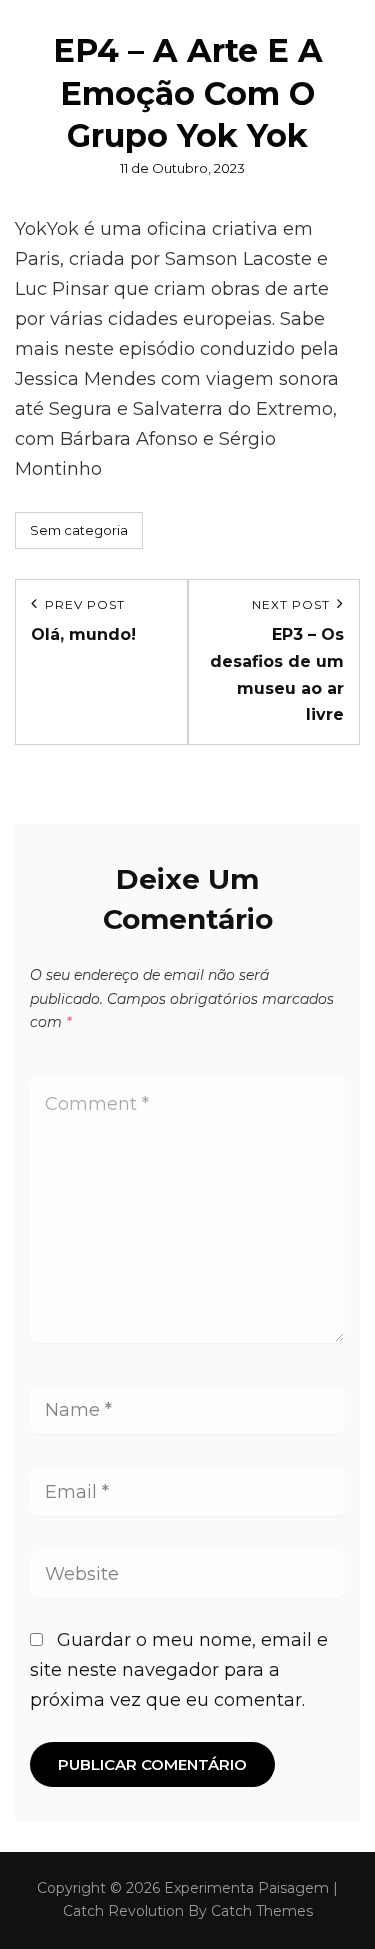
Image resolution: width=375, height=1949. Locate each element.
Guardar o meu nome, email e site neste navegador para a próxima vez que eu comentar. (179, 1670)
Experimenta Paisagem (246, 1888)
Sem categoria (79, 530)
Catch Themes (262, 1911)
